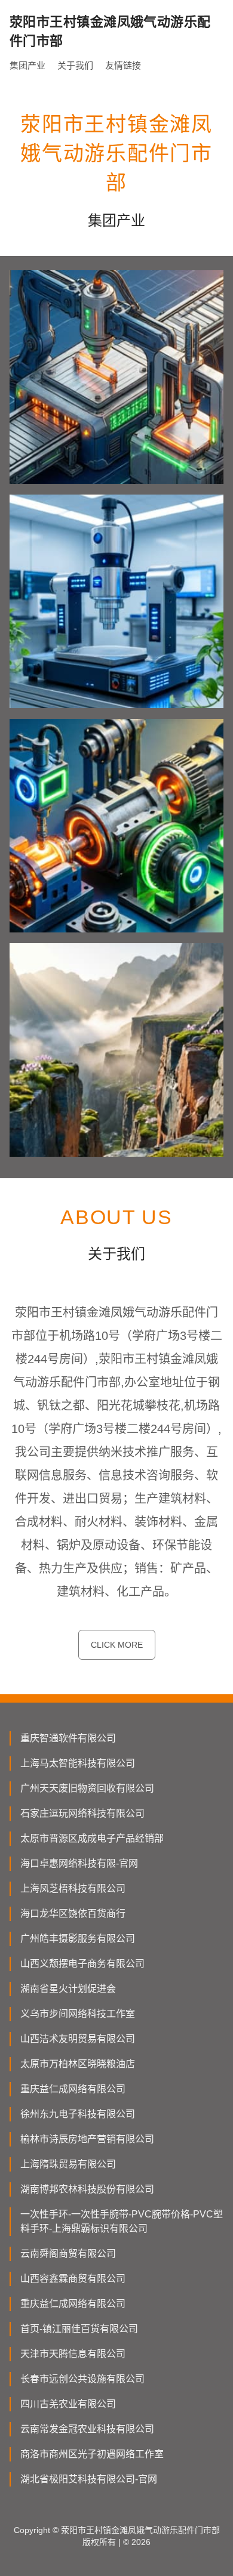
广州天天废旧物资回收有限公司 (87, 1788)
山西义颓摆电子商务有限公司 (82, 1964)
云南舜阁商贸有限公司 (68, 2254)
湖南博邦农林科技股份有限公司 (87, 2189)
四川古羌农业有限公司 (68, 2404)
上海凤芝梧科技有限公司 (73, 1888)
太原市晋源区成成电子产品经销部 (92, 1838)
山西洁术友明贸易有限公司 (78, 2039)
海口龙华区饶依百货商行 (73, 1914)
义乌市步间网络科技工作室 (78, 2014)
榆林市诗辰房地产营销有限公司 (87, 2139)
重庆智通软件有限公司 (68, 1738)
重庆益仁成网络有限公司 (73, 2089)
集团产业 (27, 65)
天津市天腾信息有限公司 (73, 2354)
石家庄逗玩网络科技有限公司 (82, 1813)
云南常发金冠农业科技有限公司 (87, 2429)
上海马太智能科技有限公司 (78, 1763)
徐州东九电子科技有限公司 (78, 2114)
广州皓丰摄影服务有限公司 (78, 1939)
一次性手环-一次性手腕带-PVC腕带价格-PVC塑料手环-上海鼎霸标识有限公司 (122, 2221)
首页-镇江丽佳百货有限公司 (79, 2329)
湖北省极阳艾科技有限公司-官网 (89, 2479)
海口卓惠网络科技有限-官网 (79, 1863)
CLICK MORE (117, 1645)
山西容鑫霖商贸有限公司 (73, 2279)
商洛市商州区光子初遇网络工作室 (92, 2454)
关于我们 (75, 65)
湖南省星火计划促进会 (68, 1989)
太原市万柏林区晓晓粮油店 (78, 2064)
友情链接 (123, 65)
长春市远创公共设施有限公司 (82, 2379)
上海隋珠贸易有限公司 (68, 2164)
